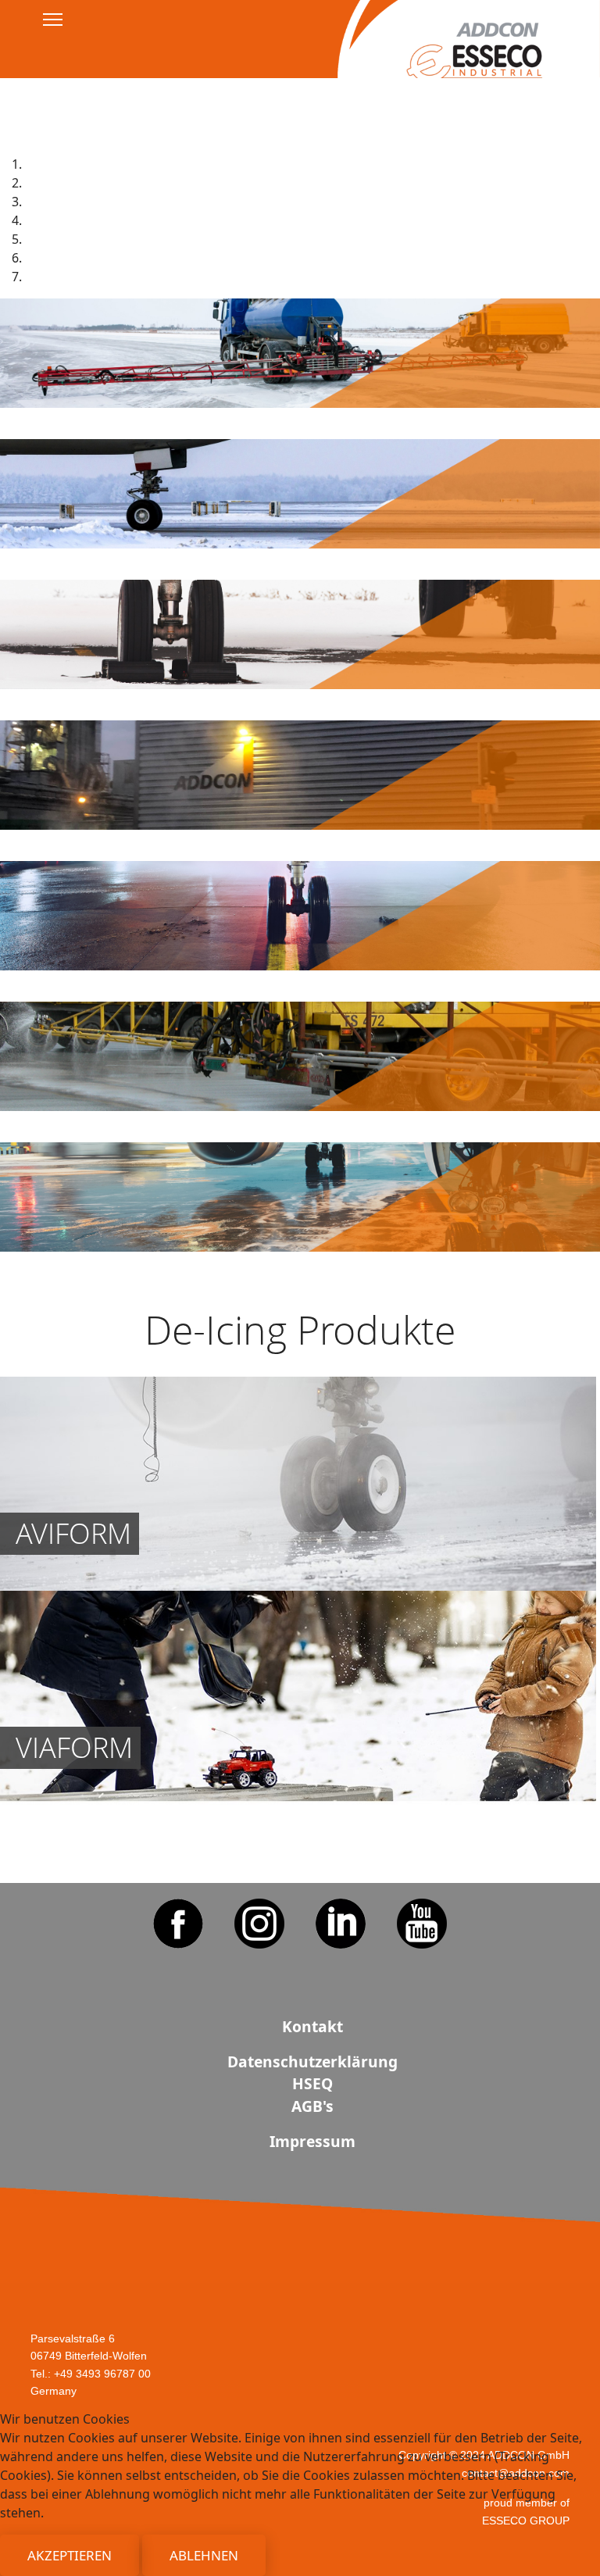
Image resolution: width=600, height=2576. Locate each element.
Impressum (313, 109)
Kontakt (312, 2026)
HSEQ (312, 2083)
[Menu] (53, 20)
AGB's (312, 78)
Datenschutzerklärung (312, 2062)
